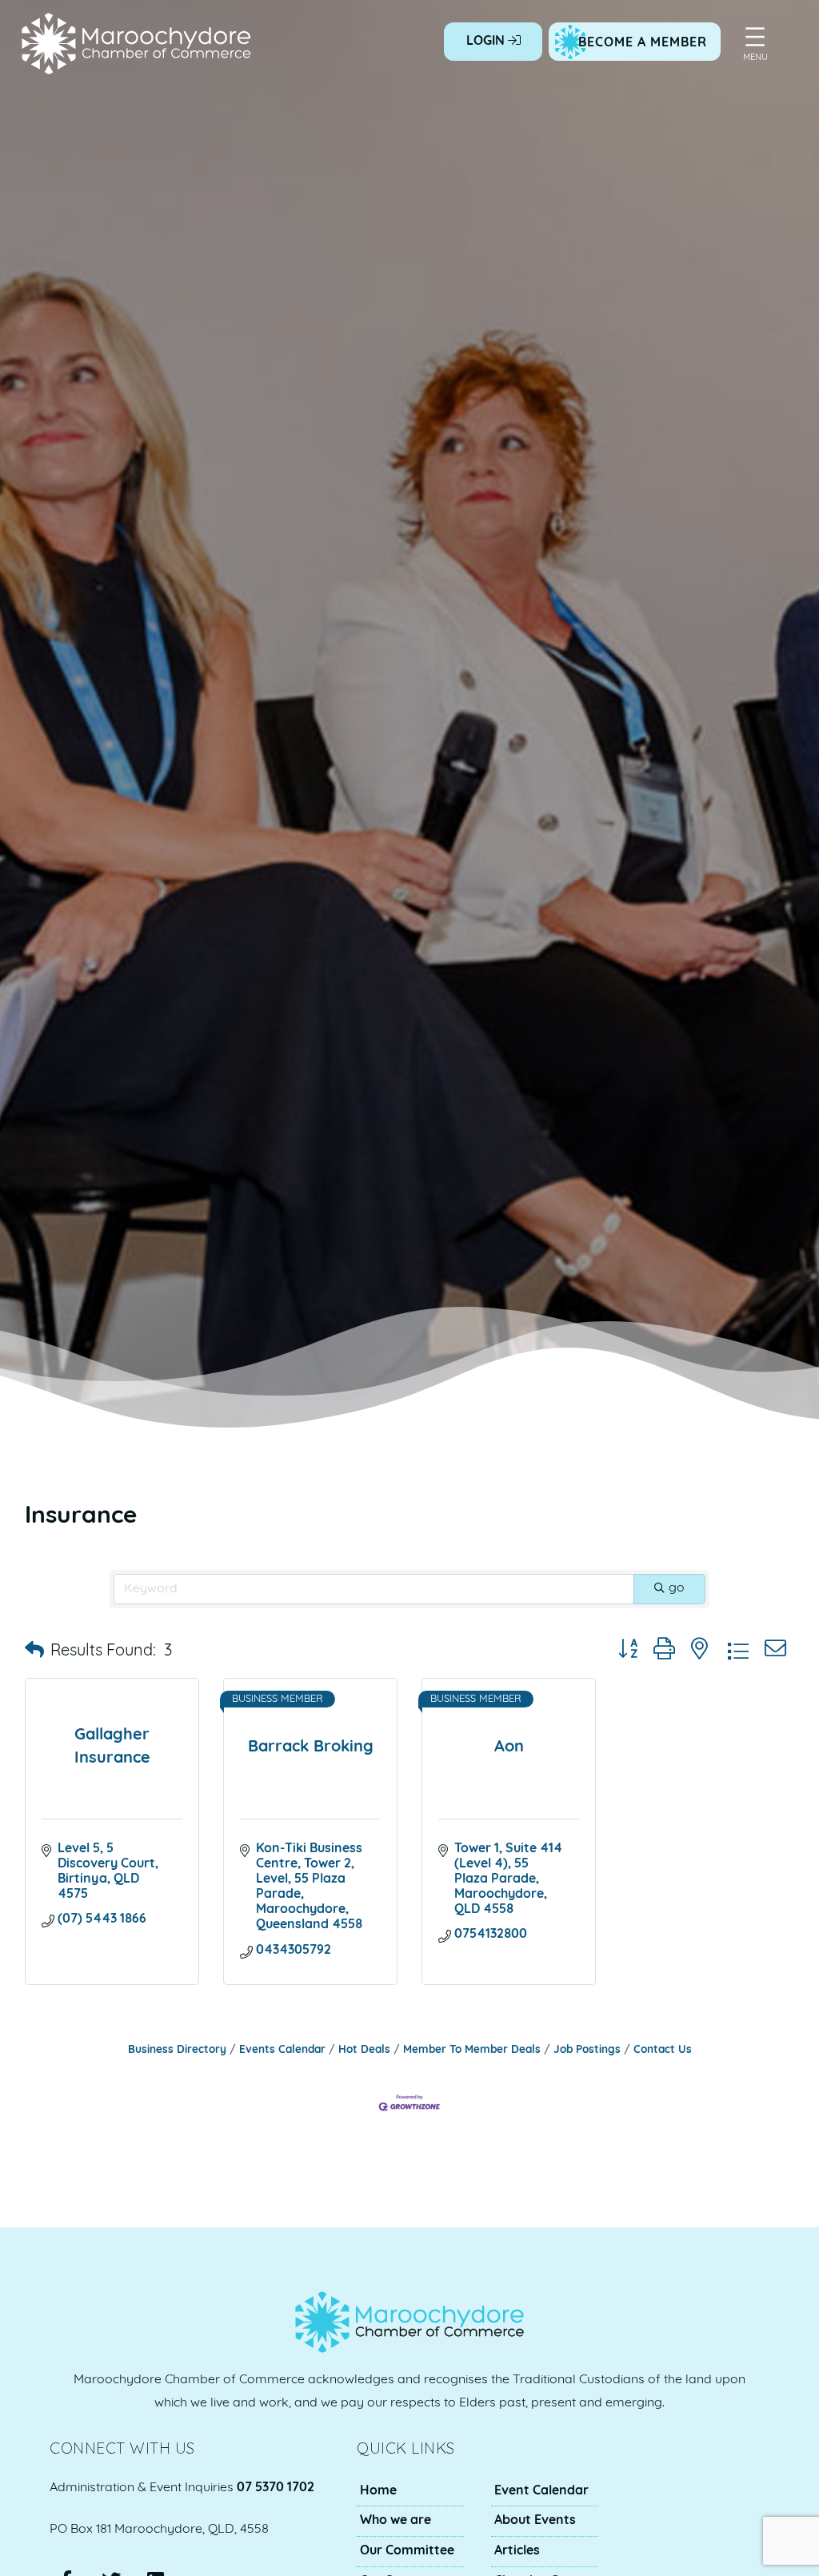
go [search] (677, 1588)
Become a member (643, 43)
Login (487, 42)
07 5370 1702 (276, 2488)
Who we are (396, 2521)
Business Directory (177, 2050)
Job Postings (587, 2050)
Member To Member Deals (472, 2050)
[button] (34, 1651)
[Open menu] (755, 37)
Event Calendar (541, 2491)
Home (378, 2491)
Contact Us (663, 2050)
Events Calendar (282, 2050)
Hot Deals (364, 2050)
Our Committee (407, 2551)
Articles (517, 2551)
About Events (535, 2521)
